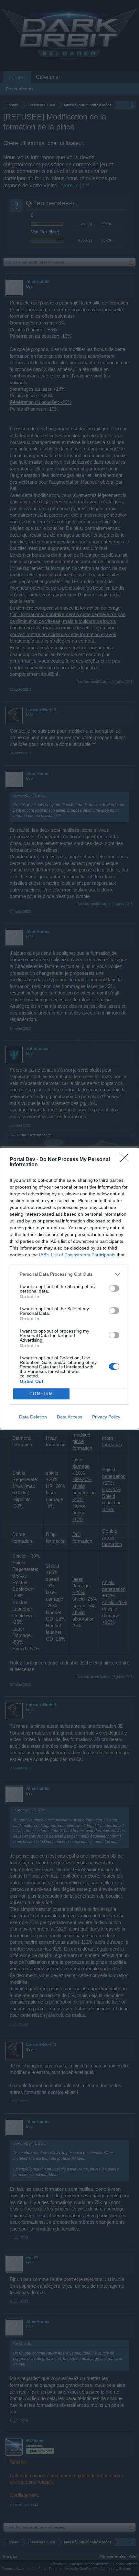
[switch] (114, 1288)
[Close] (126, 1160)
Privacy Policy (106, 1417)
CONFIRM (41, 1394)
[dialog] (69, 1288)
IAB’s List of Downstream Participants (77, 1255)
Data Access (69, 1417)
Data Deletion (33, 1417)
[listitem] (69, 1274)
